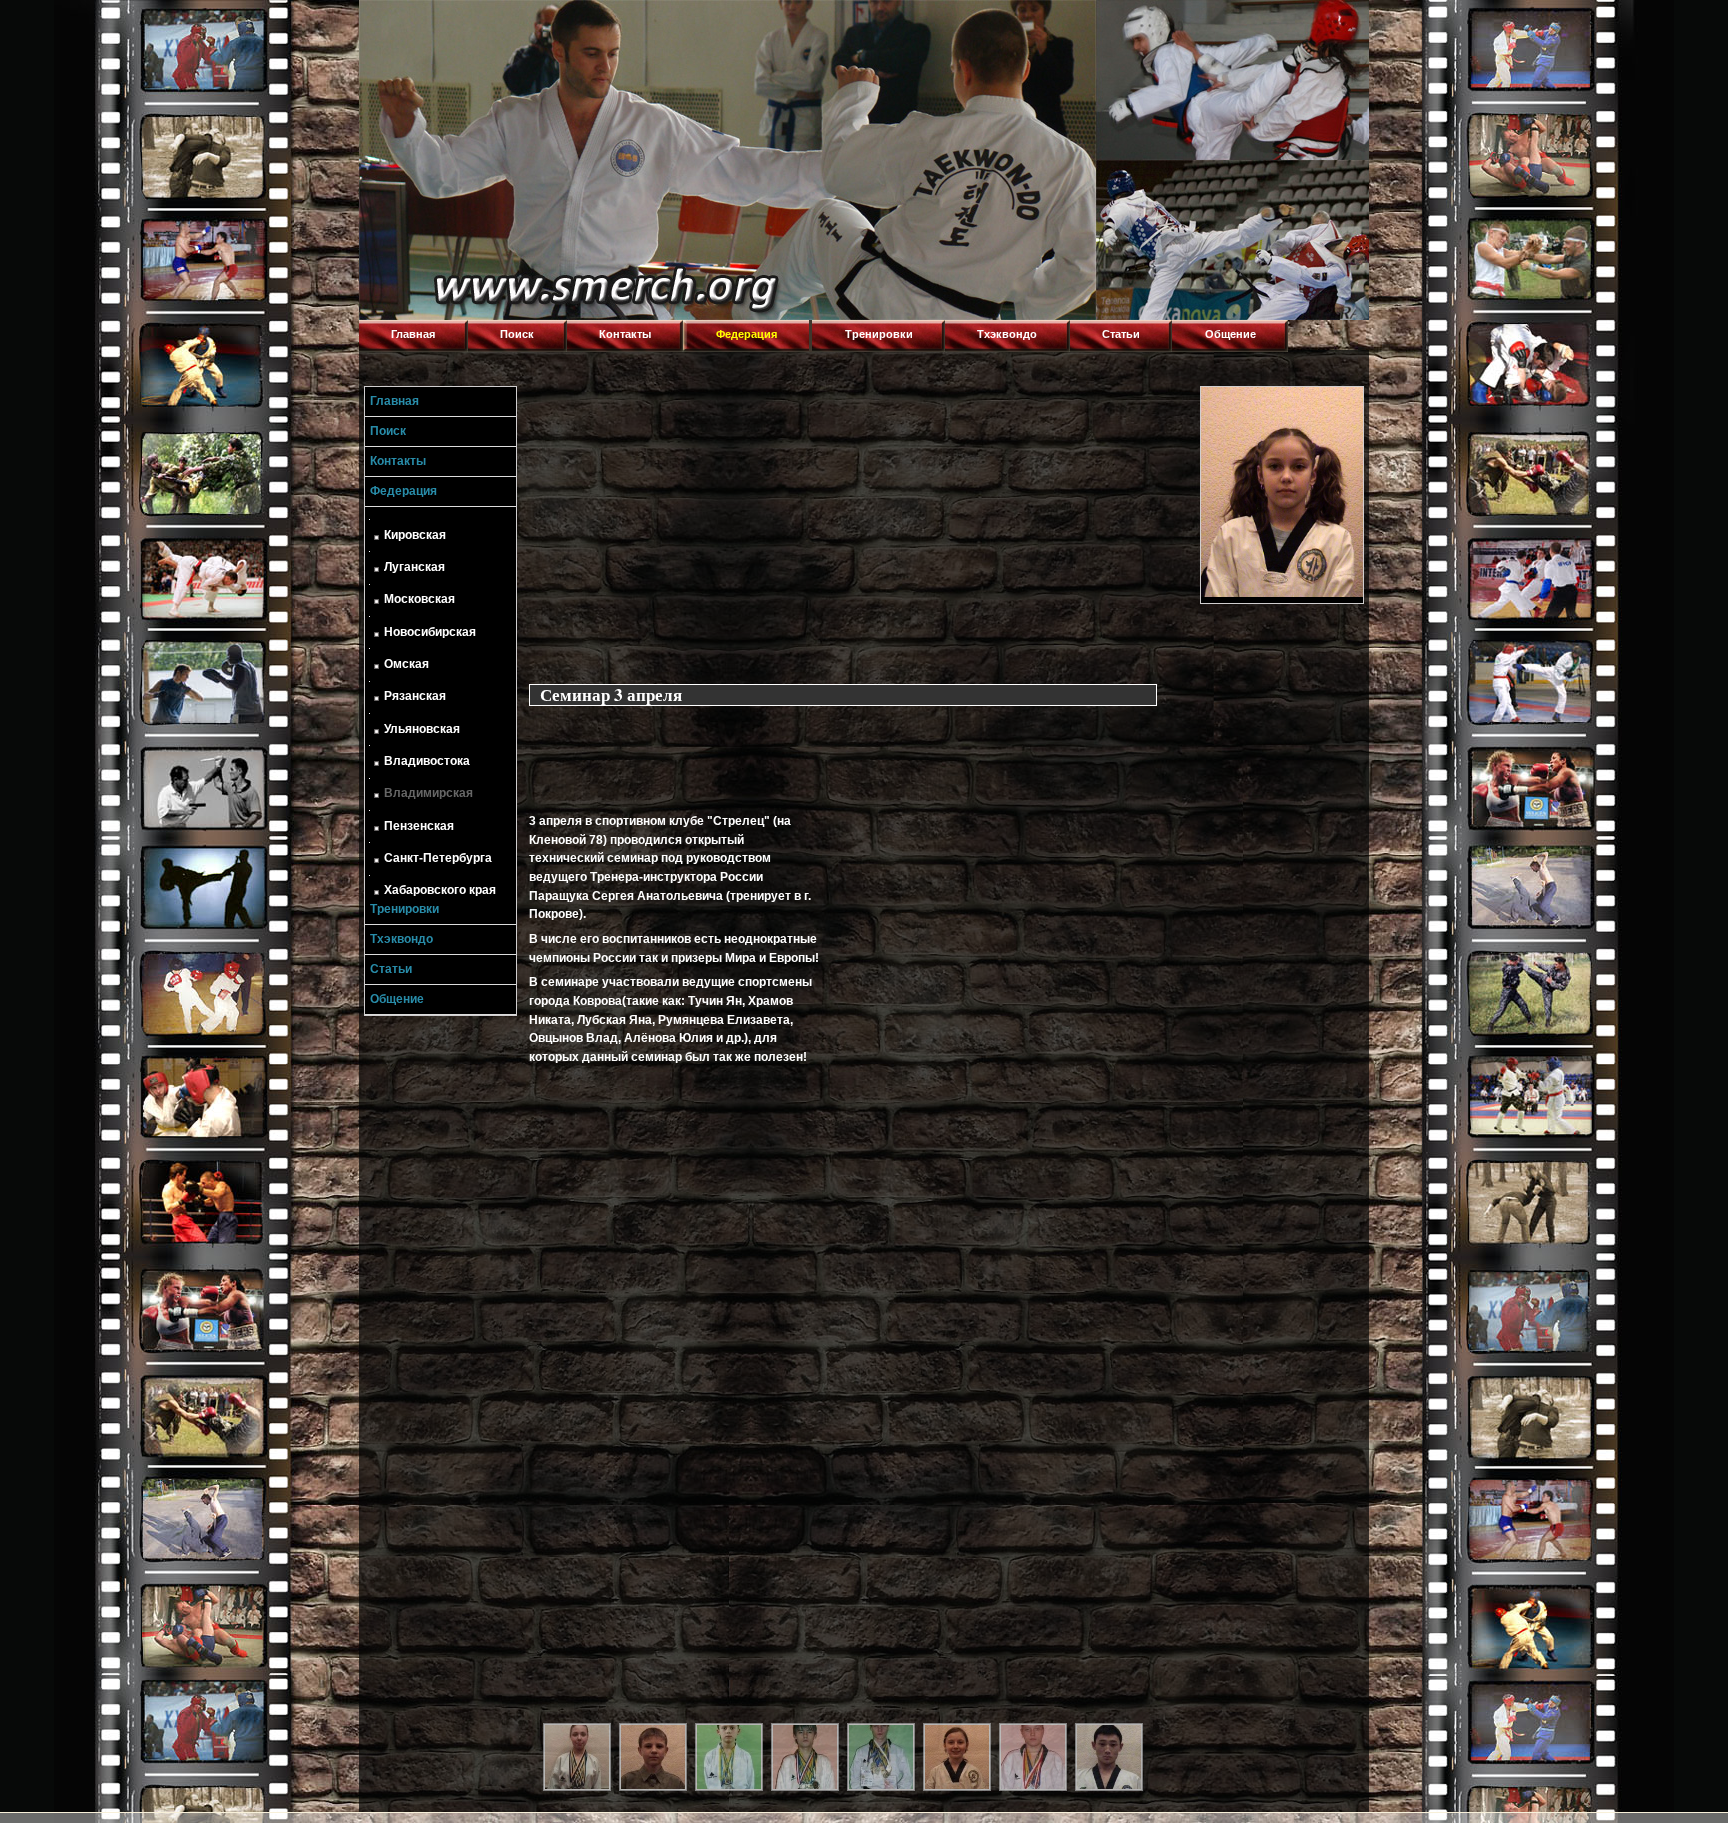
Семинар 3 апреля (611, 694)
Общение (1230, 334)
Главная (413, 334)
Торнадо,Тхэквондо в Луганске (509, 25)
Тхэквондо (1007, 334)
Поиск (517, 334)
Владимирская (428, 793)
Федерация (746, 334)
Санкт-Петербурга (438, 858)
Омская (406, 664)
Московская (419, 599)
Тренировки (879, 334)
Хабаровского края (440, 890)
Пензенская (419, 826)
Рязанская (415, 696)
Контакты (625, 334)
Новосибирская (430, 632)
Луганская (414, 567)
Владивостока (427, 761)
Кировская (415, 535)
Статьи (1121, 334)
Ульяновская (422, 729)
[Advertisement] (860, 526)
